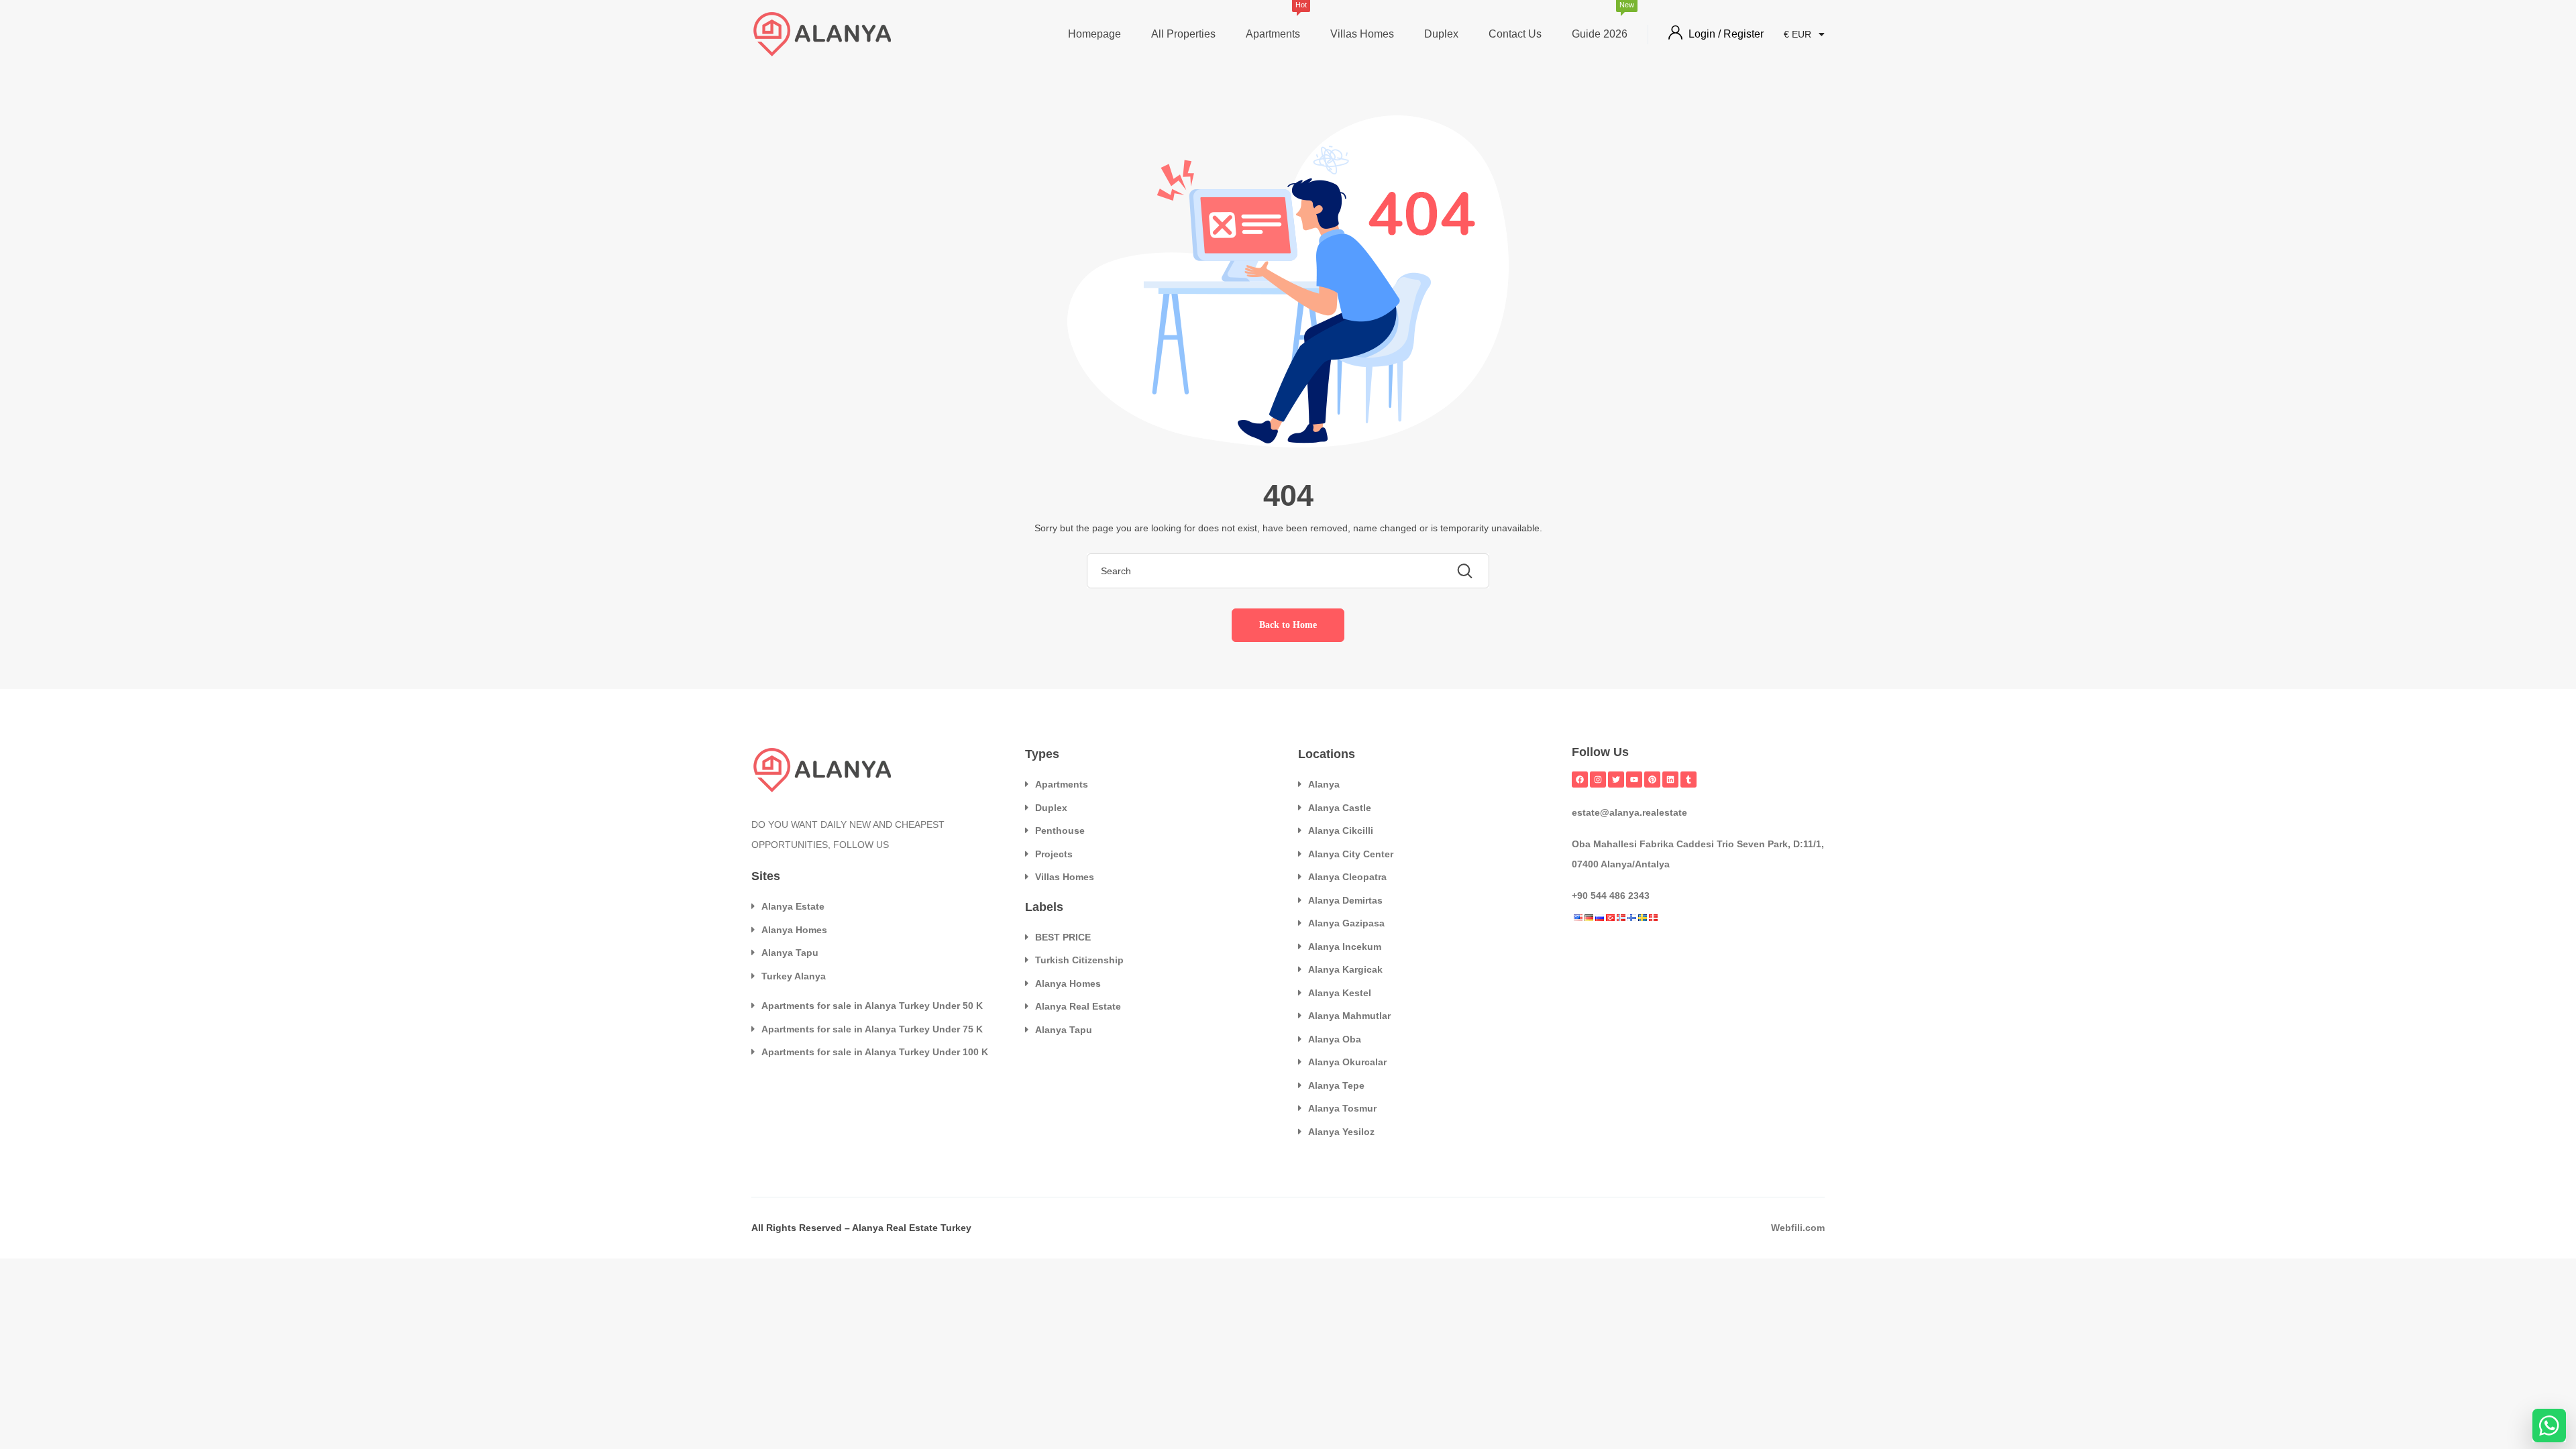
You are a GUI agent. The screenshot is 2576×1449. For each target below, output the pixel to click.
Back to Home (1288, 625)
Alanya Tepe (1336, 1085)
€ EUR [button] (1799, 34)
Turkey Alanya (794, 976)
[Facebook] (1580, 780)
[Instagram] (1598, 780)
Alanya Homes (794, 930)
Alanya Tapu (790, 953)
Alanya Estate (793, 906)
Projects (1054, 854)
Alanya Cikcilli (1341, 830)
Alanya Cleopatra (1347, 877)
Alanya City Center (1351, 854)
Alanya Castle (1340, 808)
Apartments (1273, 22)
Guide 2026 (1600, 22)
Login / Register (1726, 34)
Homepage (1094, 34)
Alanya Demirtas (1345, 900)
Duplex (1441, 34)
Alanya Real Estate (1078, 1006)
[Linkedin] (1670, 780)
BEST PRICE (1063, 937)
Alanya (1324, 784)
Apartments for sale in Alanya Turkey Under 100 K (875, 1052)
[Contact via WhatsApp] (2549, 1426)
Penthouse (1060, 830)
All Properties (1183, 34)
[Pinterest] (1652, 780)
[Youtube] (1634, 780)
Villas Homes (1362, 34)
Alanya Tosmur (1342, 1108)
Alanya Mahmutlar (1349, 1016)
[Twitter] (1616, 780)
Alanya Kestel (1340, 993)
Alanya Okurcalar (1347, 1062)
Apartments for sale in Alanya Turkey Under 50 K (872, 1006)
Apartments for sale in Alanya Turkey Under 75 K (872, 1029)
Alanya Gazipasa (1346, 923)
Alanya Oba (1335, 1039)
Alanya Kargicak (1345, 969)
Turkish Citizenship (1079, 960)
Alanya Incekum (1345, 947)
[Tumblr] (1688, 780)
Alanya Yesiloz (1341, 1132)
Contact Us (1515, 34)
